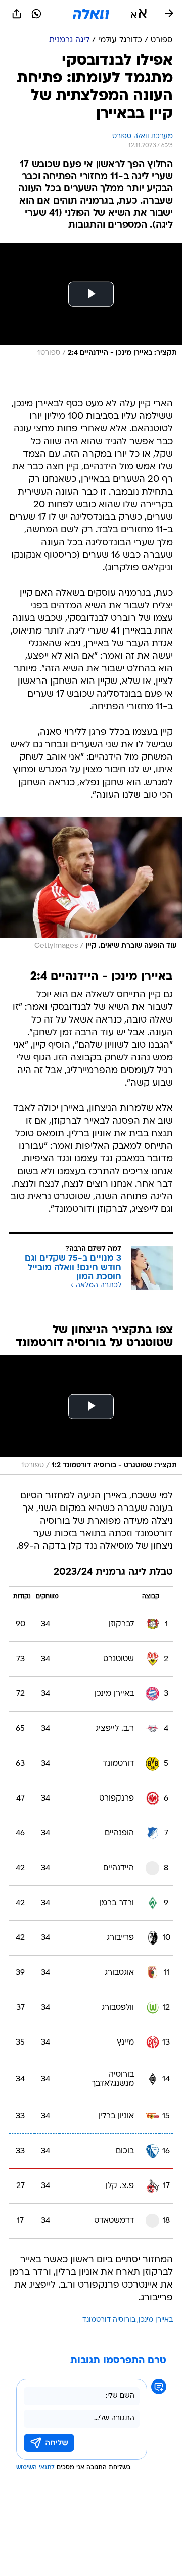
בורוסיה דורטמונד (109, 2320)
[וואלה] (91, 14)
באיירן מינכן (156, 2320)
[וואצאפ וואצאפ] (36, 14)
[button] (139, 14)
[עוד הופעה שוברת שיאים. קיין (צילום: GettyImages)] (91, 886)
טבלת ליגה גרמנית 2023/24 (113, 1572)
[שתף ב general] (17, 14)
